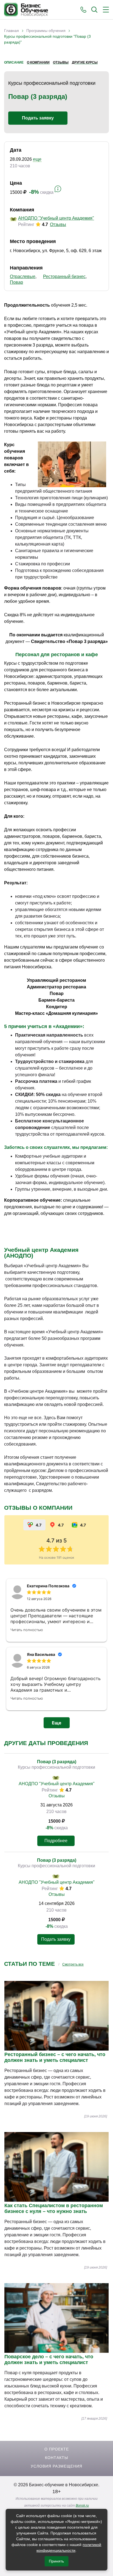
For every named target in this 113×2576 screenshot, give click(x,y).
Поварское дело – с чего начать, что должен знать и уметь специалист (49, 2360)
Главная (12, 31)
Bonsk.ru (82, 2506)
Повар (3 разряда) (57, 1762)
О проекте (57, 2449)
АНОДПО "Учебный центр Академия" (56, 218)
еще (37, 159)
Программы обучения (46, 31)
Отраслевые (23, 276)
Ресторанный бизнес (64, 276)
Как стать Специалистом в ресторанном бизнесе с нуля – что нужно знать (54, 2208)
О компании (38, 62)
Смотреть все (73, 1964)
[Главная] (26, 10)
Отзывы (61, 62)
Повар (16, 282)
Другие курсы (85, 62)
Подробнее (56, 1841)
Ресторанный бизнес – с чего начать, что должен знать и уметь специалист (55, 2057)
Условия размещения (56, 2466)
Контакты (56, 2458)
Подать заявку (38, 118)
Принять (56, 2561)
